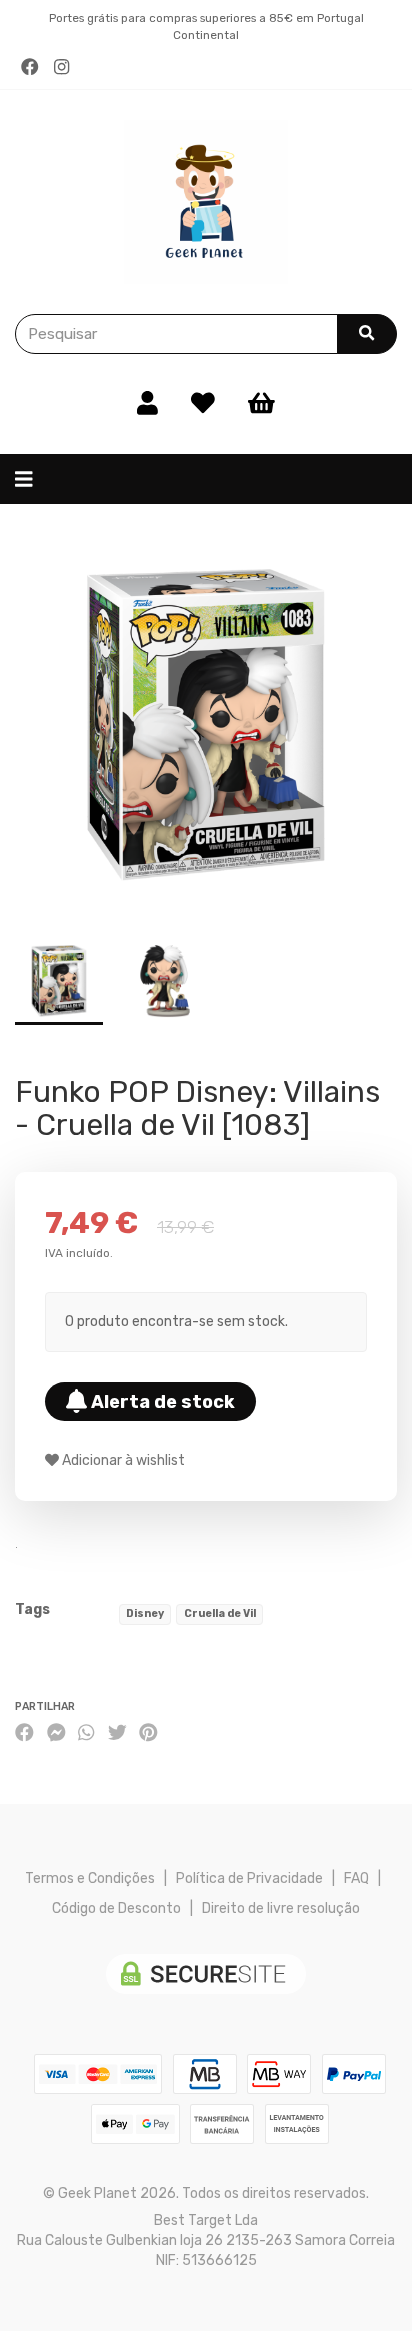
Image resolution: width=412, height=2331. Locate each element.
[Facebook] (30, 67)
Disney (145, 1613)
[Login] (147, 404)
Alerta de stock (161, 1402)
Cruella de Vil (220, 1613)
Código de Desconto (116, 1908)
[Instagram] (61, 67)
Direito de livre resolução (281, 1908)
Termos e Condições (90, 1878)
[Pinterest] (148, 1733)
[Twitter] (117, 1733)
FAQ (356, 1878)
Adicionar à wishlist (122, 1460)
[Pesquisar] (367, 334)
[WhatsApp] (86, 1733)
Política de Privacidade (249, 1878)
